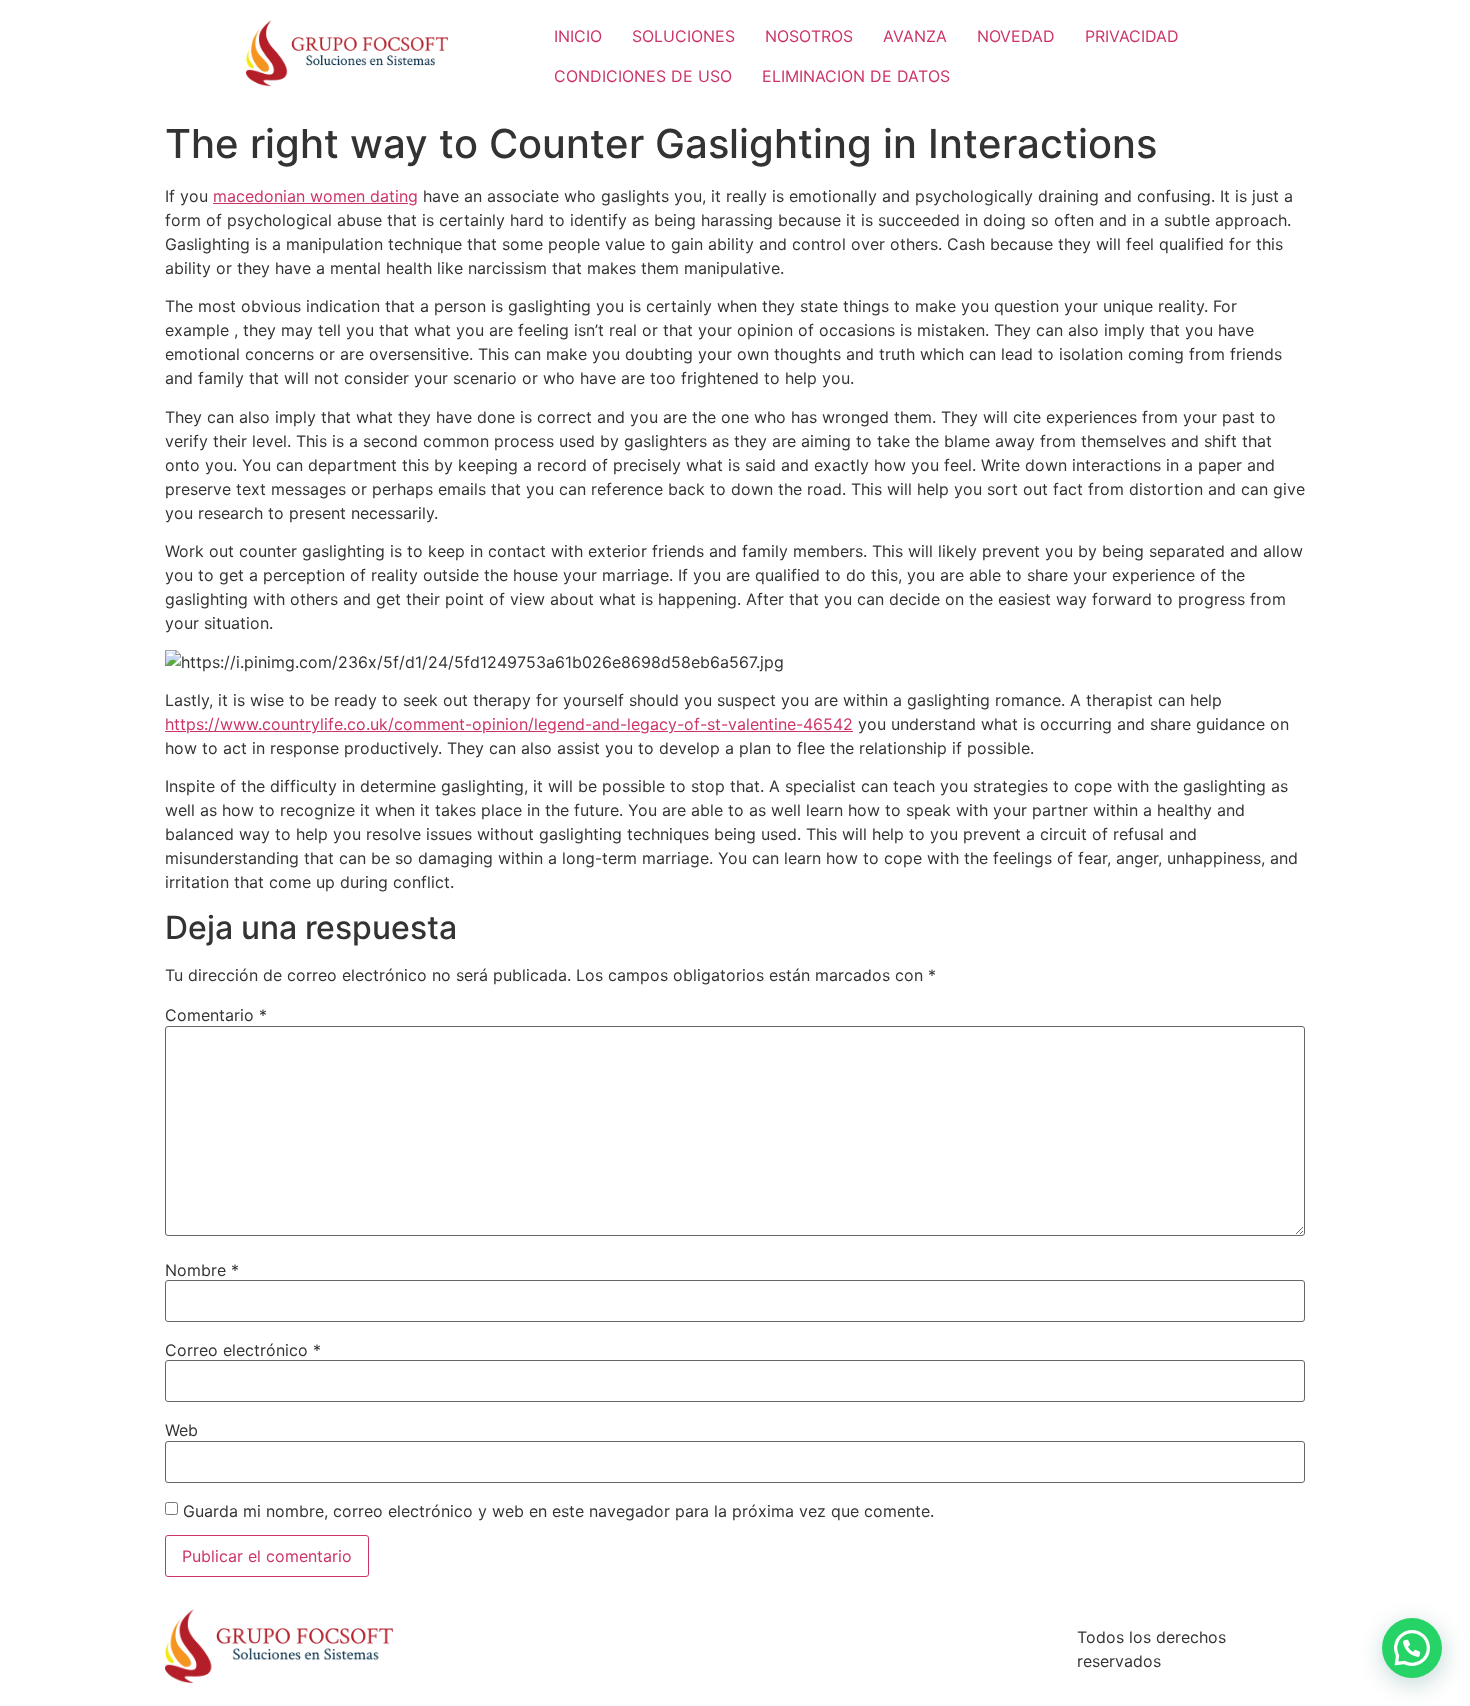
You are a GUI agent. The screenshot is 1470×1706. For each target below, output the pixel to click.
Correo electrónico (243, 1350)
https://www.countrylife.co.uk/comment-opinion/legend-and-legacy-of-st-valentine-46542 (509, 724)
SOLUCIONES (683, 36)
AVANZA (915, 36)
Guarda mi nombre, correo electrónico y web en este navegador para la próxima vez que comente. (558, 1511)
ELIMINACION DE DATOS (856, 76)
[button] (1412, 1648)
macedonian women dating (315, 196)
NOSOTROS (809, 36)
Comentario (216, 1015)
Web (181, 1430)
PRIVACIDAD (1132, 36)
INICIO (578, 36)
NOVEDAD (1016, 36)
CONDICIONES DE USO (643, 76)
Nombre (202, 1270)
